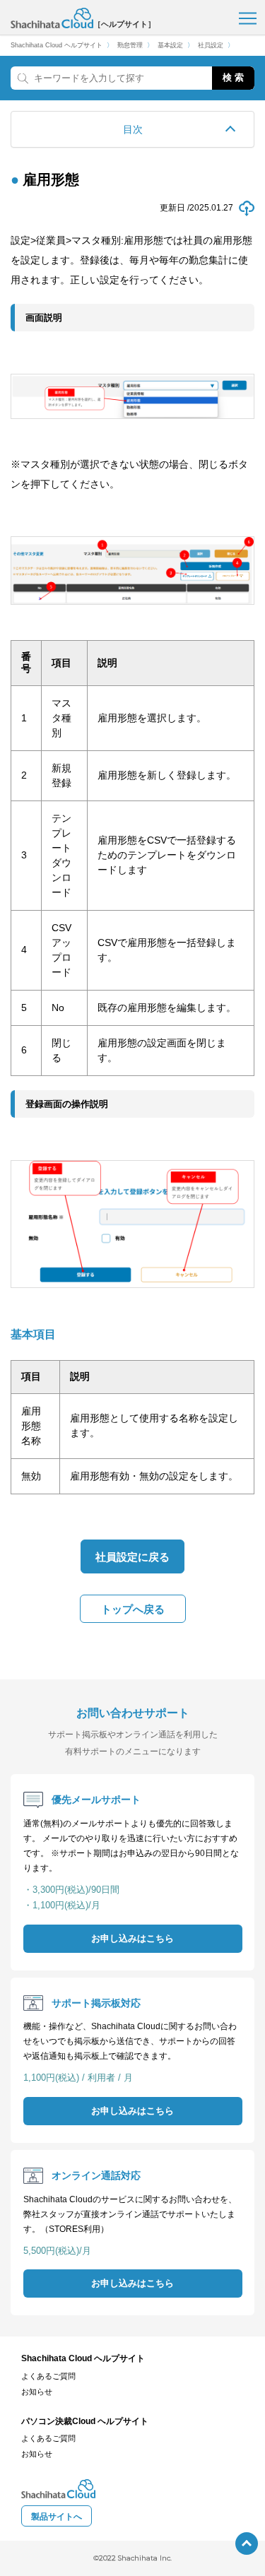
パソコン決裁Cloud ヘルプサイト (85, 2421)
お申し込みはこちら (132, 1939)
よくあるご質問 (48, 2376)
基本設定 (170, 46)
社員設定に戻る (132, 1557)
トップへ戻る (133, 1609)
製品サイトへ (57, 2517)
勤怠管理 (130, 46)
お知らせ (37, 2392)
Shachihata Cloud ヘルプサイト (57, 46)
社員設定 (211, 46)
